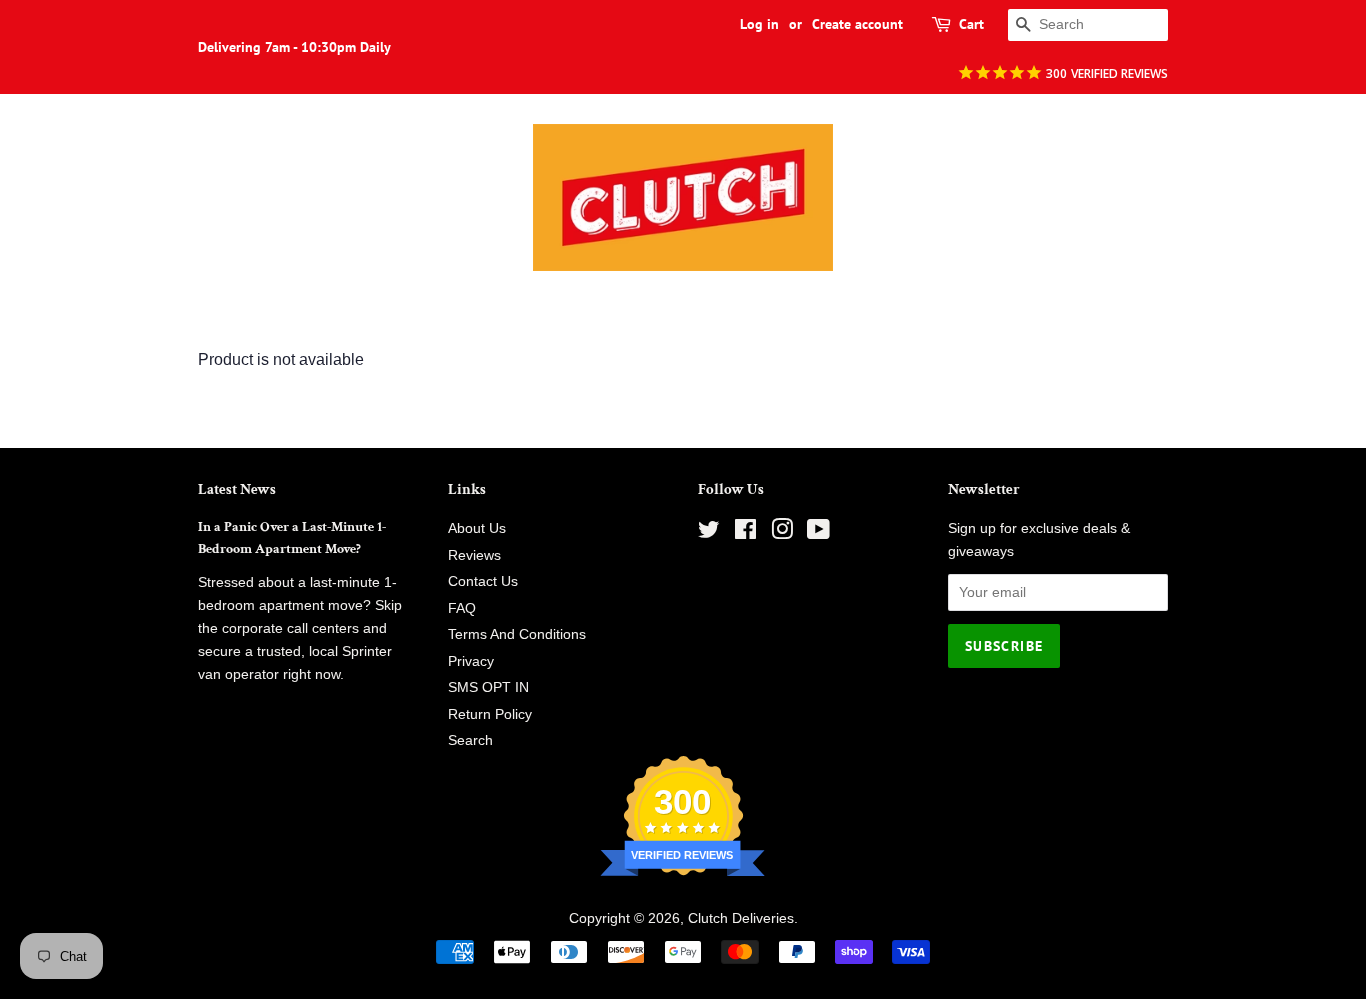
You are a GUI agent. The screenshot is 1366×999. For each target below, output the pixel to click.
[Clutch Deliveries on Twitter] (709, 533)
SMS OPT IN (488, 687)
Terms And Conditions (517, 634)
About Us (477, 528)
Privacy (471, 661)
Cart (971, 24)
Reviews (474, 555)
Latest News (237, 489)
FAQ (462, 608)
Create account (857, 24)
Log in (759, 24)
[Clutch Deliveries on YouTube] (818, 533)
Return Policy (490, 714)
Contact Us (483, 581)
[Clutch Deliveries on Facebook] (745, 533)
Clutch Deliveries (741, 918)
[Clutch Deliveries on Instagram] (782, 533)
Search (470, 740)
